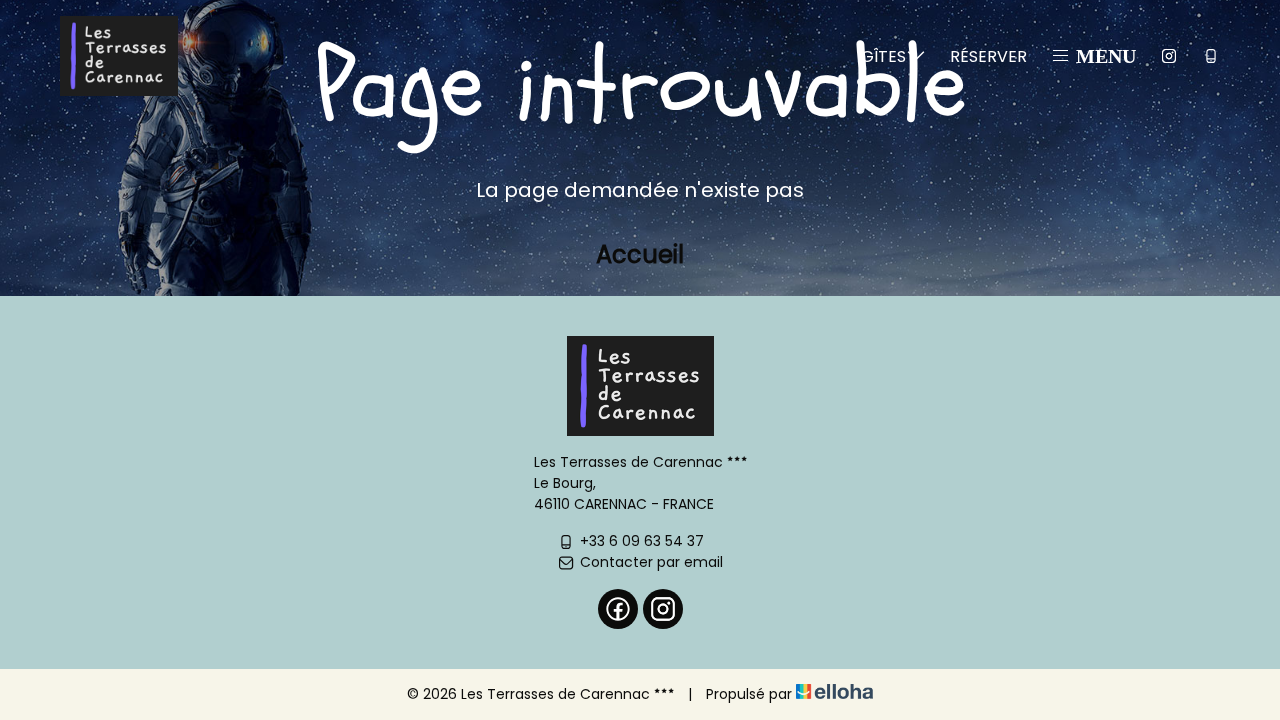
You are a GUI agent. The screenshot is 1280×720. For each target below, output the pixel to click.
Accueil (640, 254)
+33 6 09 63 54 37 (642, 541)
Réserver (988, 56)
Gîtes (883, 56)
